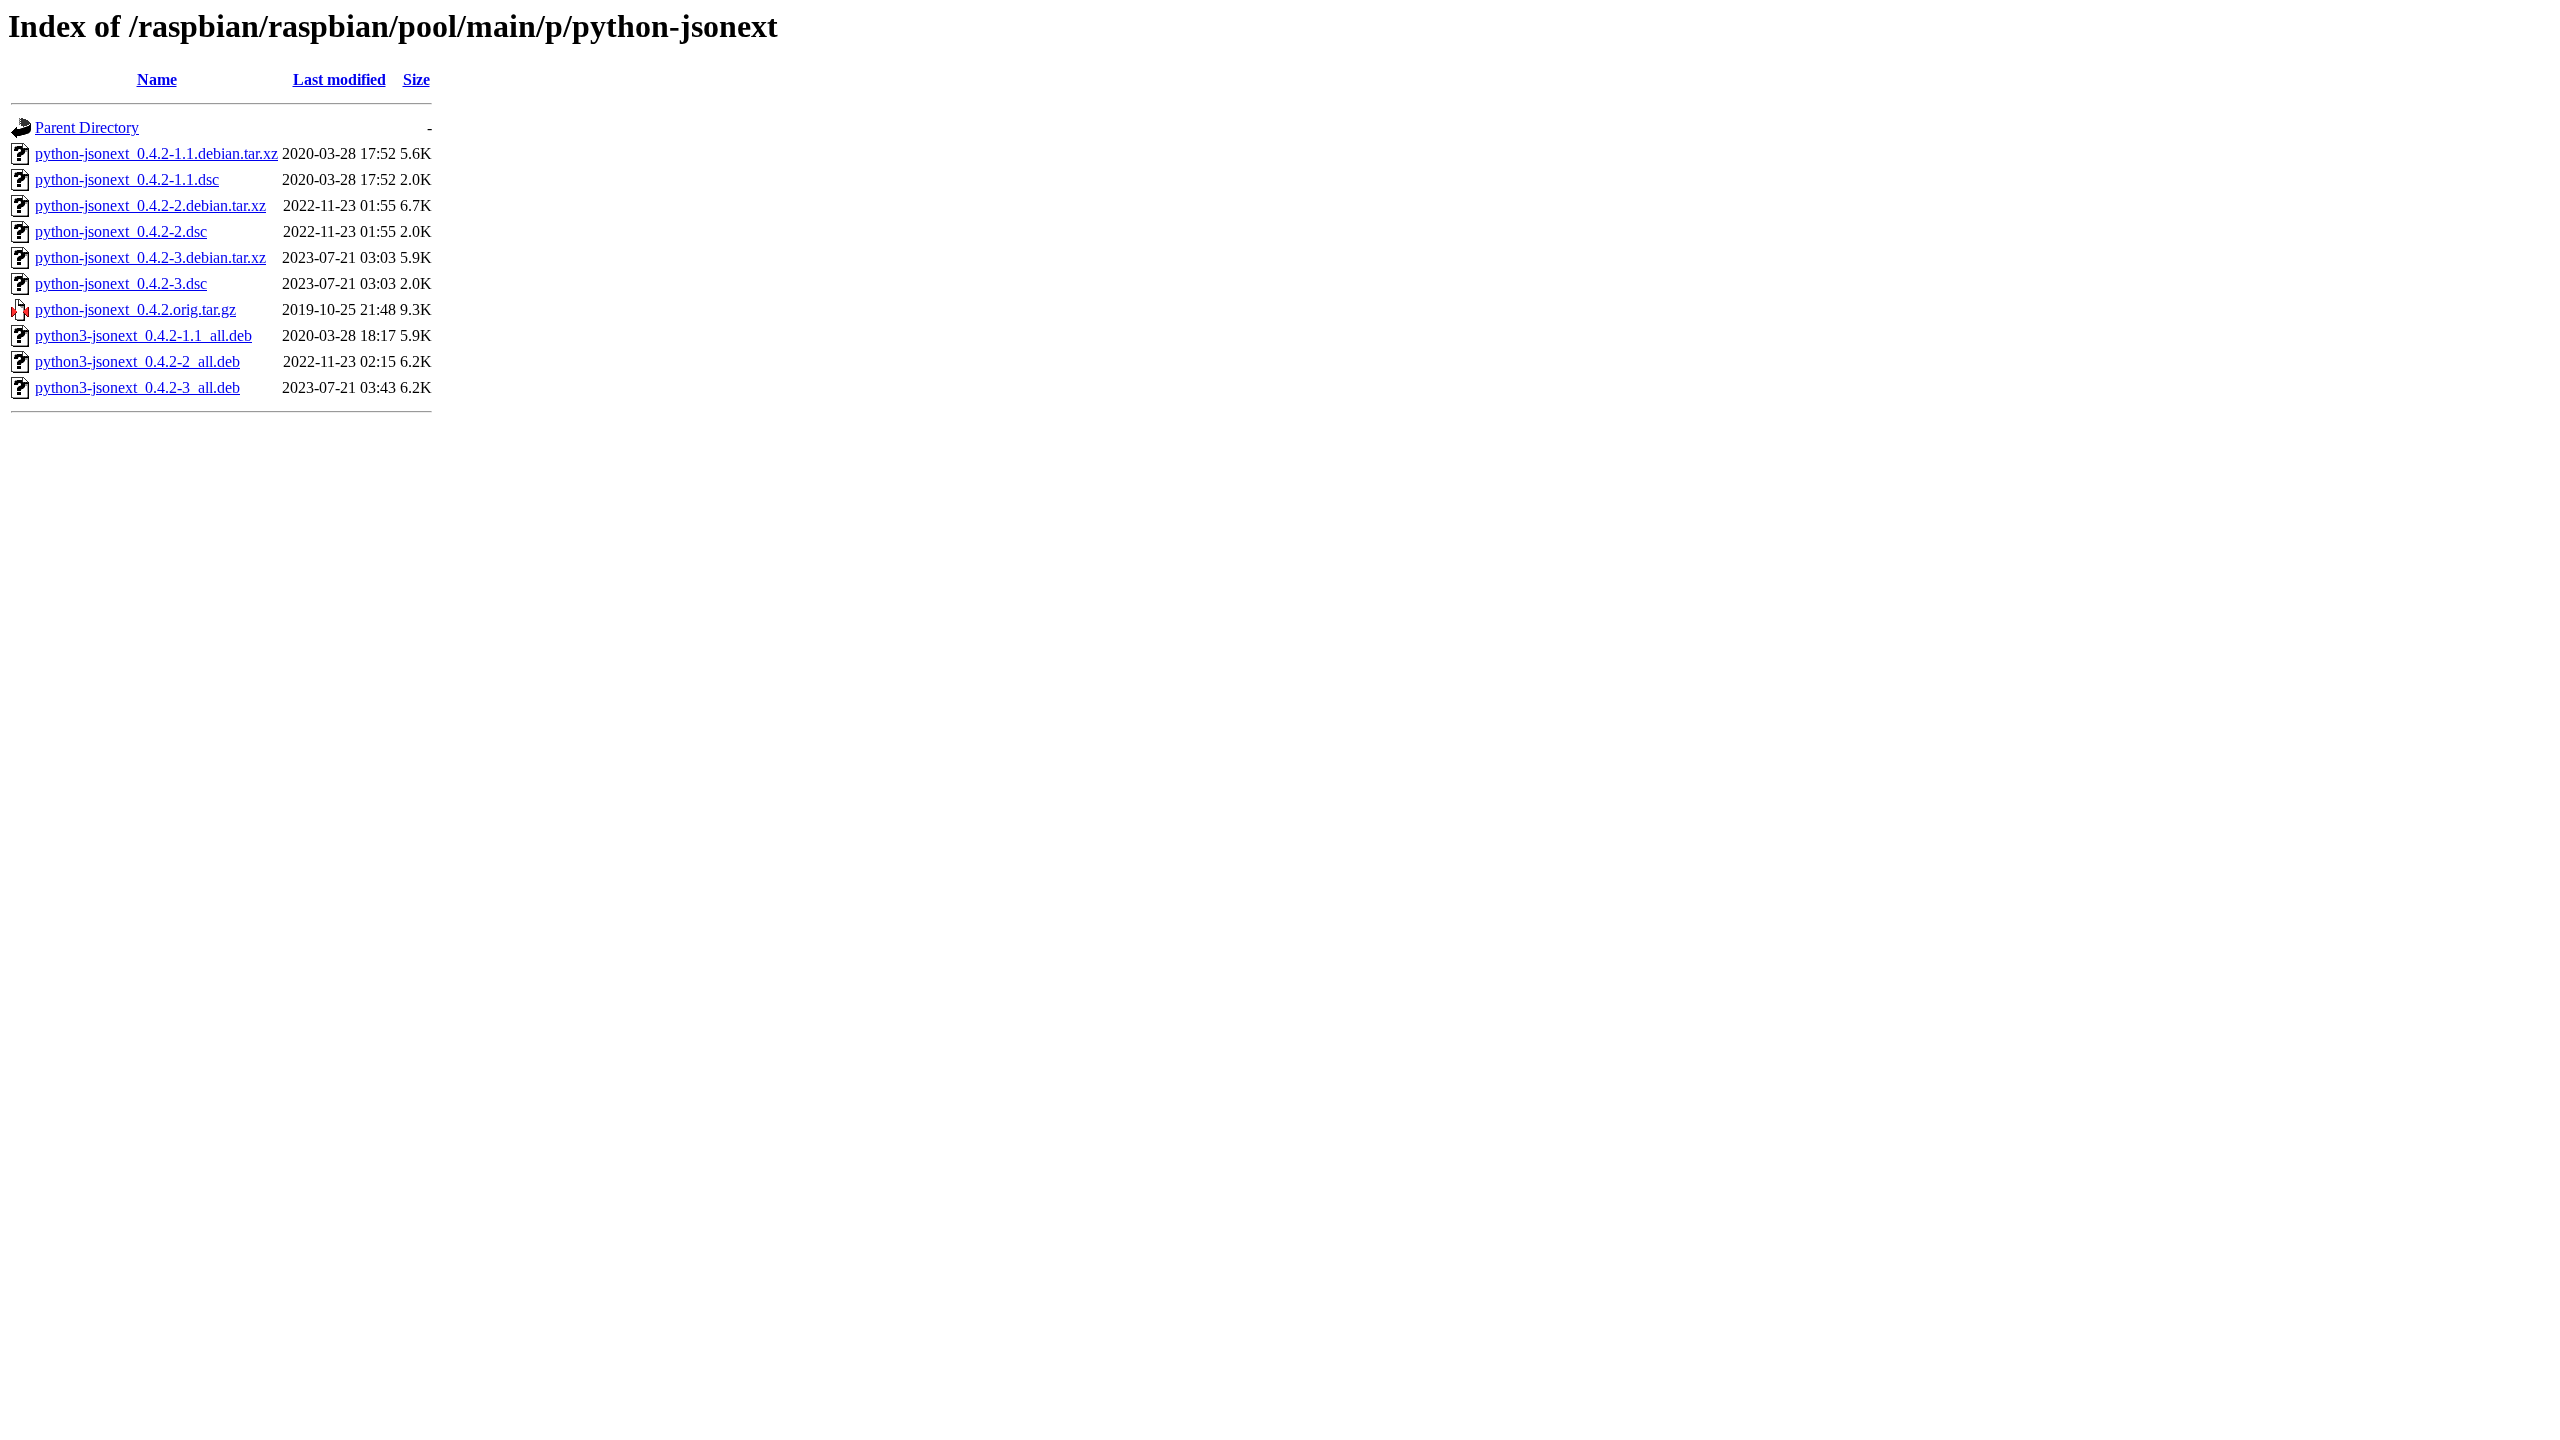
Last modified (339, 79)
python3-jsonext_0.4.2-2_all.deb (137, 361)
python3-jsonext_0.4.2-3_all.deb (137, 387)
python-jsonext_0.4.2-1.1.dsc (127, 179)
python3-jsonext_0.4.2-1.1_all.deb (143, 335)
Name (157, 79)
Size (416, 79)
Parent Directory (87, 127)
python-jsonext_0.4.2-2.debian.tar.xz (150, 205)
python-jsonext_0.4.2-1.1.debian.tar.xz (156, 153)
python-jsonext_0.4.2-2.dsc (121, 231)
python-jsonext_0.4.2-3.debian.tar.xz (150, 257)
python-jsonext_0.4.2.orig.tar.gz (135, 309)
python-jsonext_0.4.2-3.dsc (121, 283)
